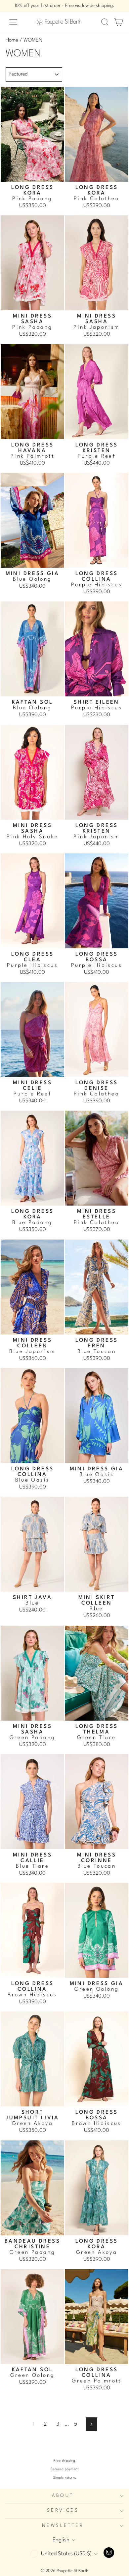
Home (12, 40)
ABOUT (63, 2496)
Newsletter (63, 2526)
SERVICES (63, 2511)
